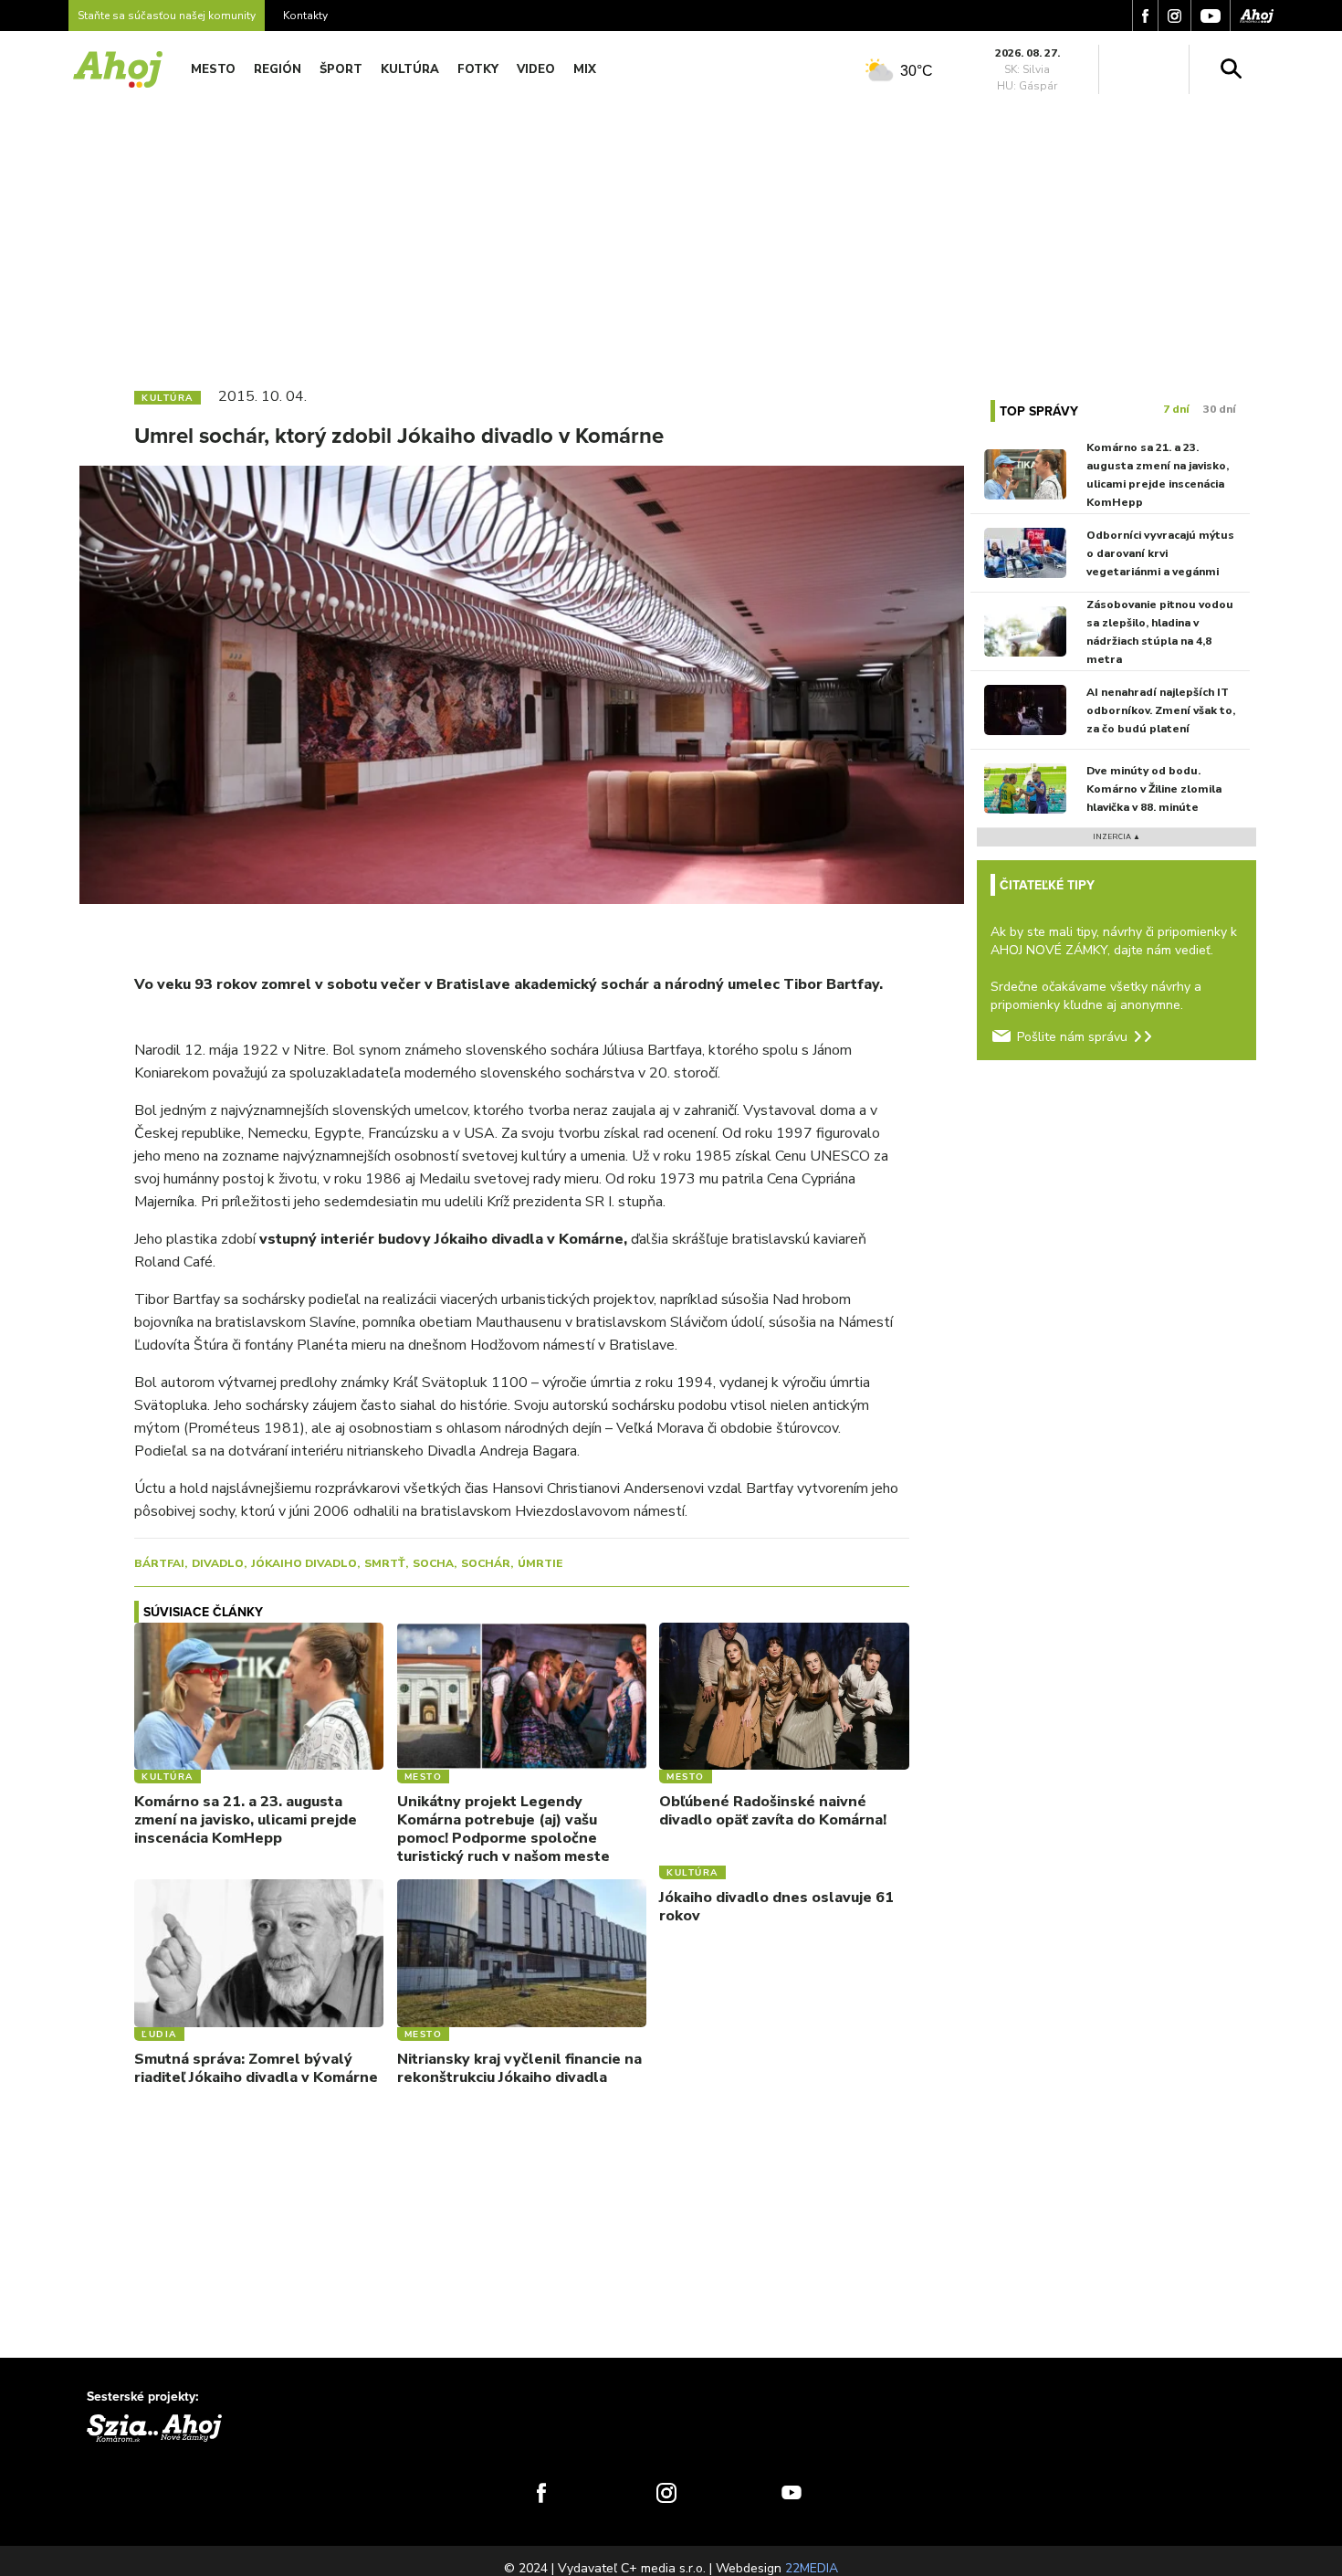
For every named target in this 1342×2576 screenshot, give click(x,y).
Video (536, 69)
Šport (341, 69)
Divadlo (218, 1563)
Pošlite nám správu (1072, 1037)
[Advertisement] (671, 236)
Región (278, 69)
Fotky (478, 69)
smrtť (385, 1563)
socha (433, 1563)
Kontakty (305, 16)
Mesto (213, 69)
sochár (486, 1563)
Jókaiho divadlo (304, 1563)
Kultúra (410, 69)
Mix (585, 69)
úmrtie (540, 1563)
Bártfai (159, 1563)
